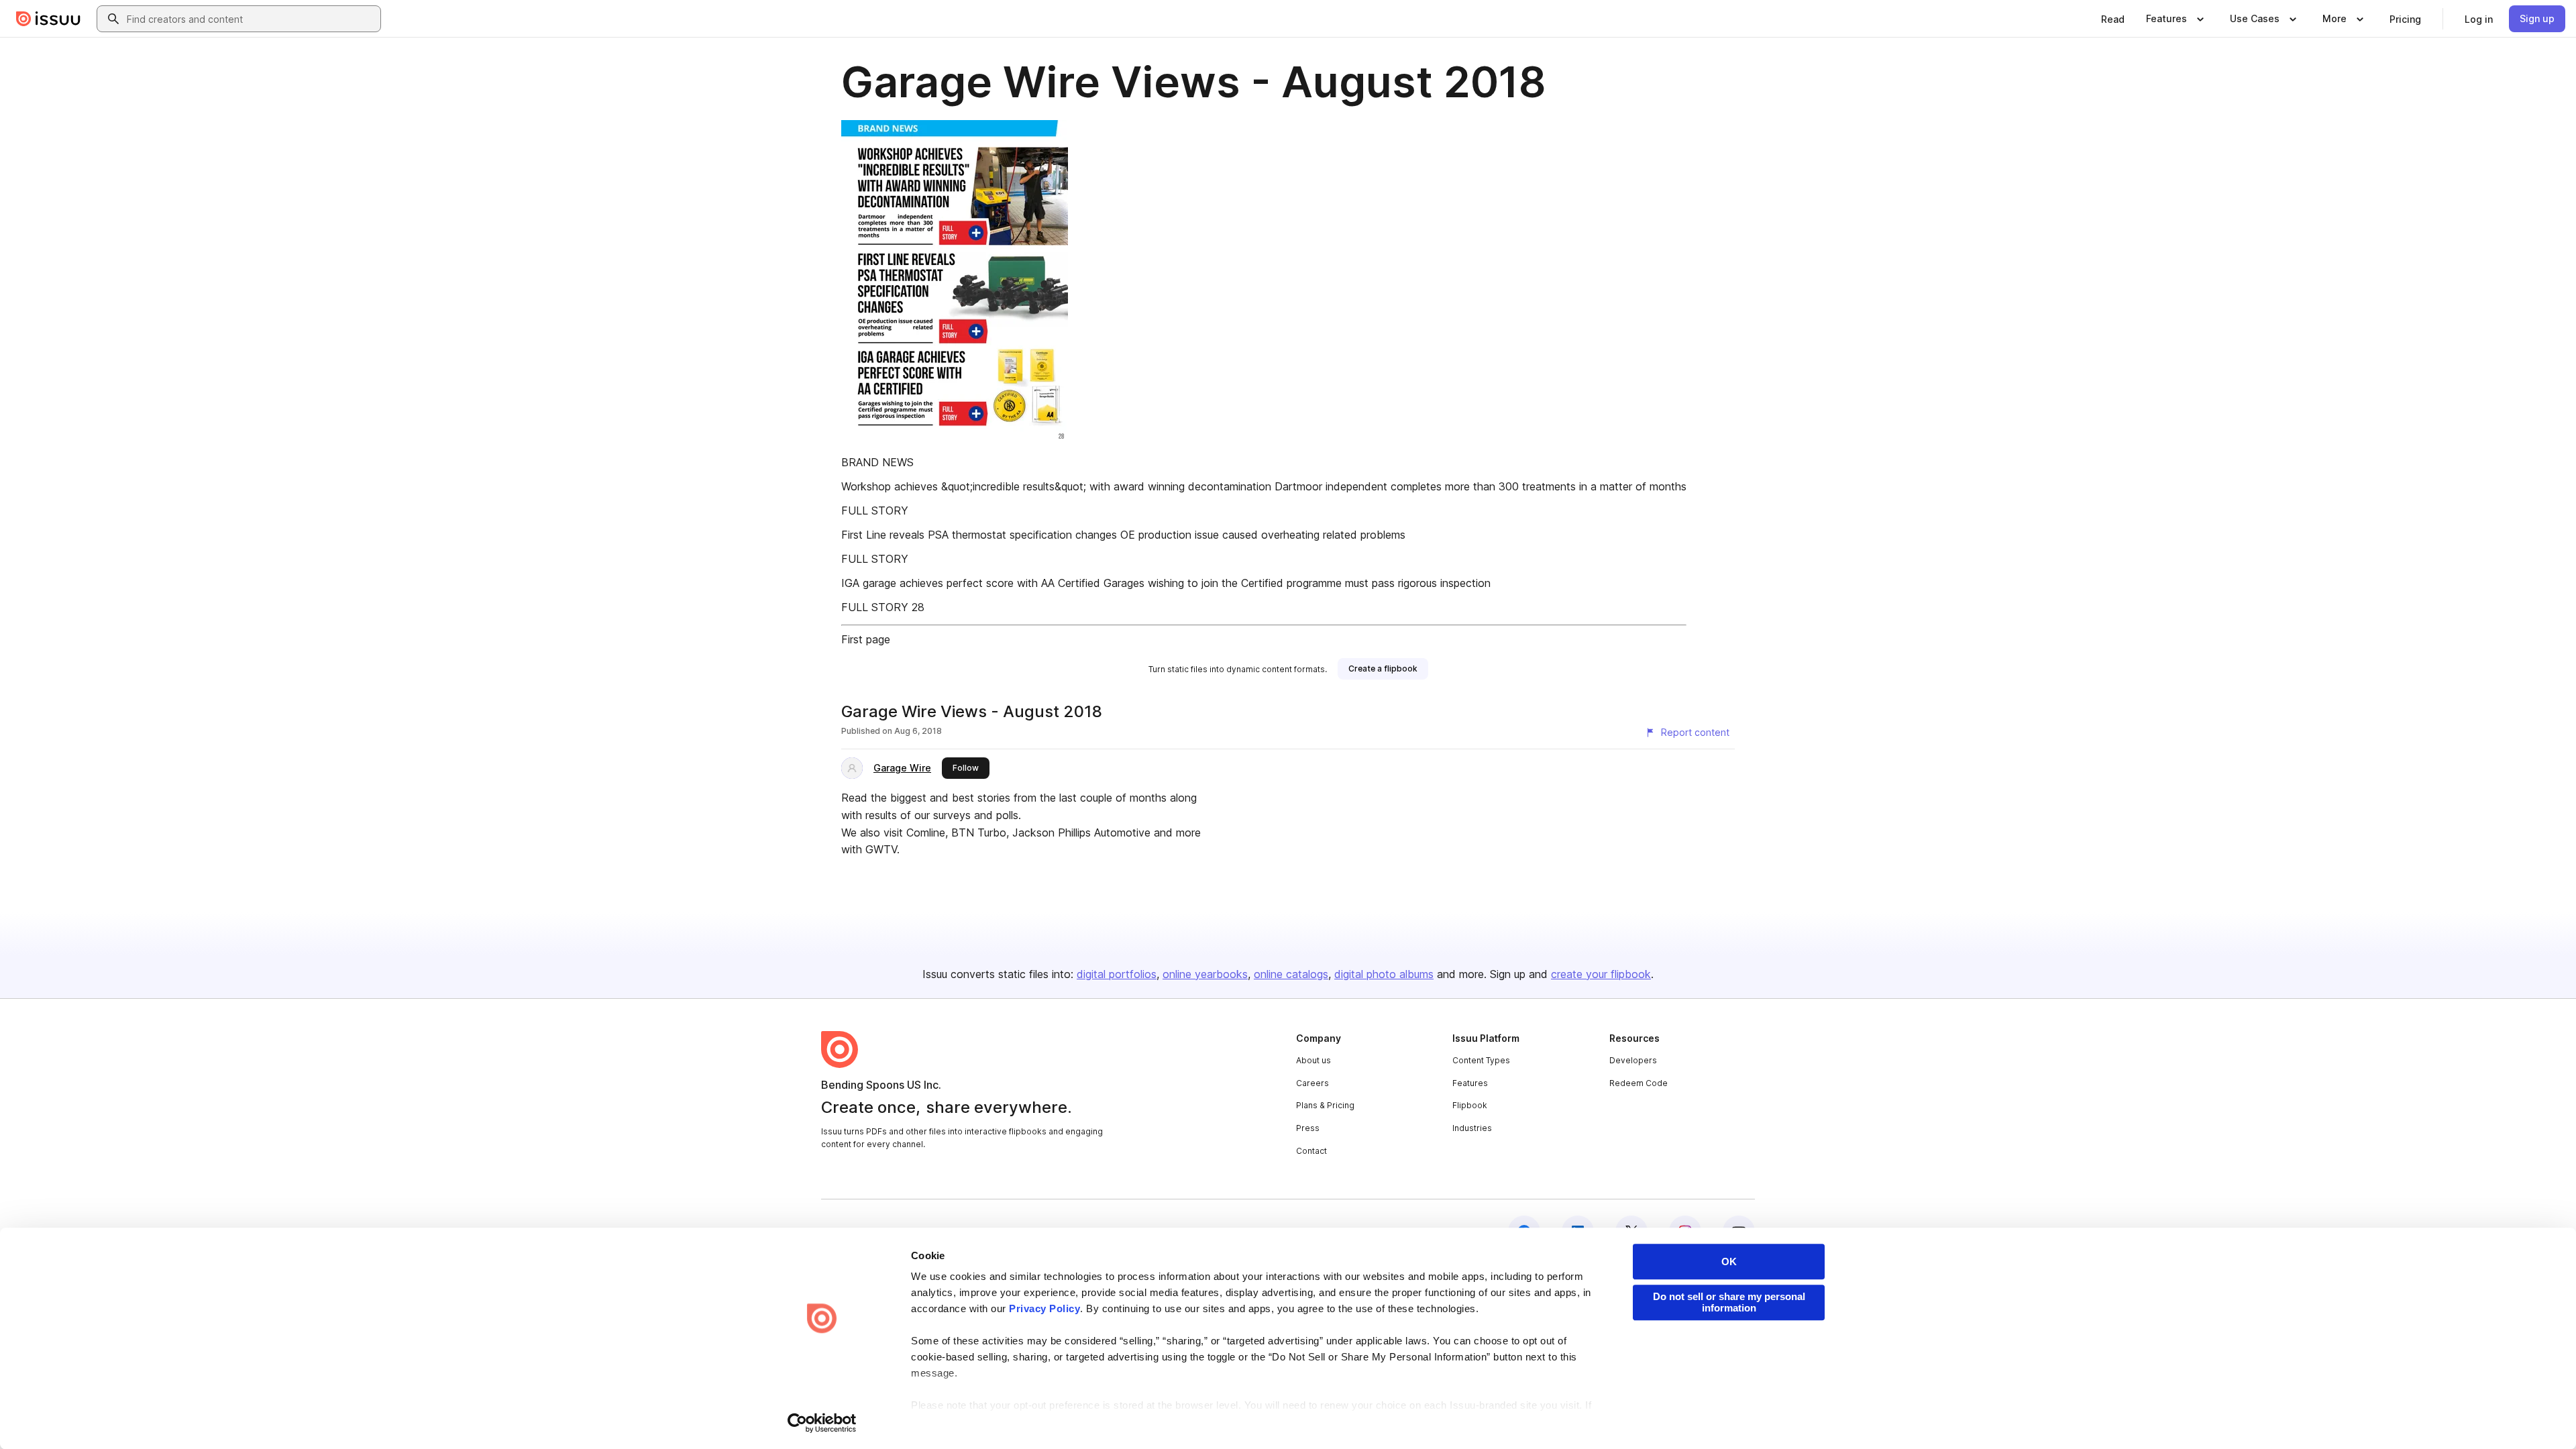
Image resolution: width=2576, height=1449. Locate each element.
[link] (2113, 19)
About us (1313, 1060)
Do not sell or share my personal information (1729, 1302)
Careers (1312, 1083)
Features (1470, 1083)
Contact (1311, 1151)
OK (1729, 1262)
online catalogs (1291, 974)
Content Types (1481, 1060)
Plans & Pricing (1325, 1105)
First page (866, 639)
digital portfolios (1117, 974)
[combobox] (251, 19)
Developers (1633, 1060)
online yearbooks (1205, 974)
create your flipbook (1601, 974)
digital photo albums (1384, 974)
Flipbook (1470, 1105)
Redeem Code (1639, 1083)
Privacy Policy (1044, 1308)
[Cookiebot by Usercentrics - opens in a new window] (822, 1423)
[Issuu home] (48, 19)
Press (1308, 1128)
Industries (1472, 1128)
